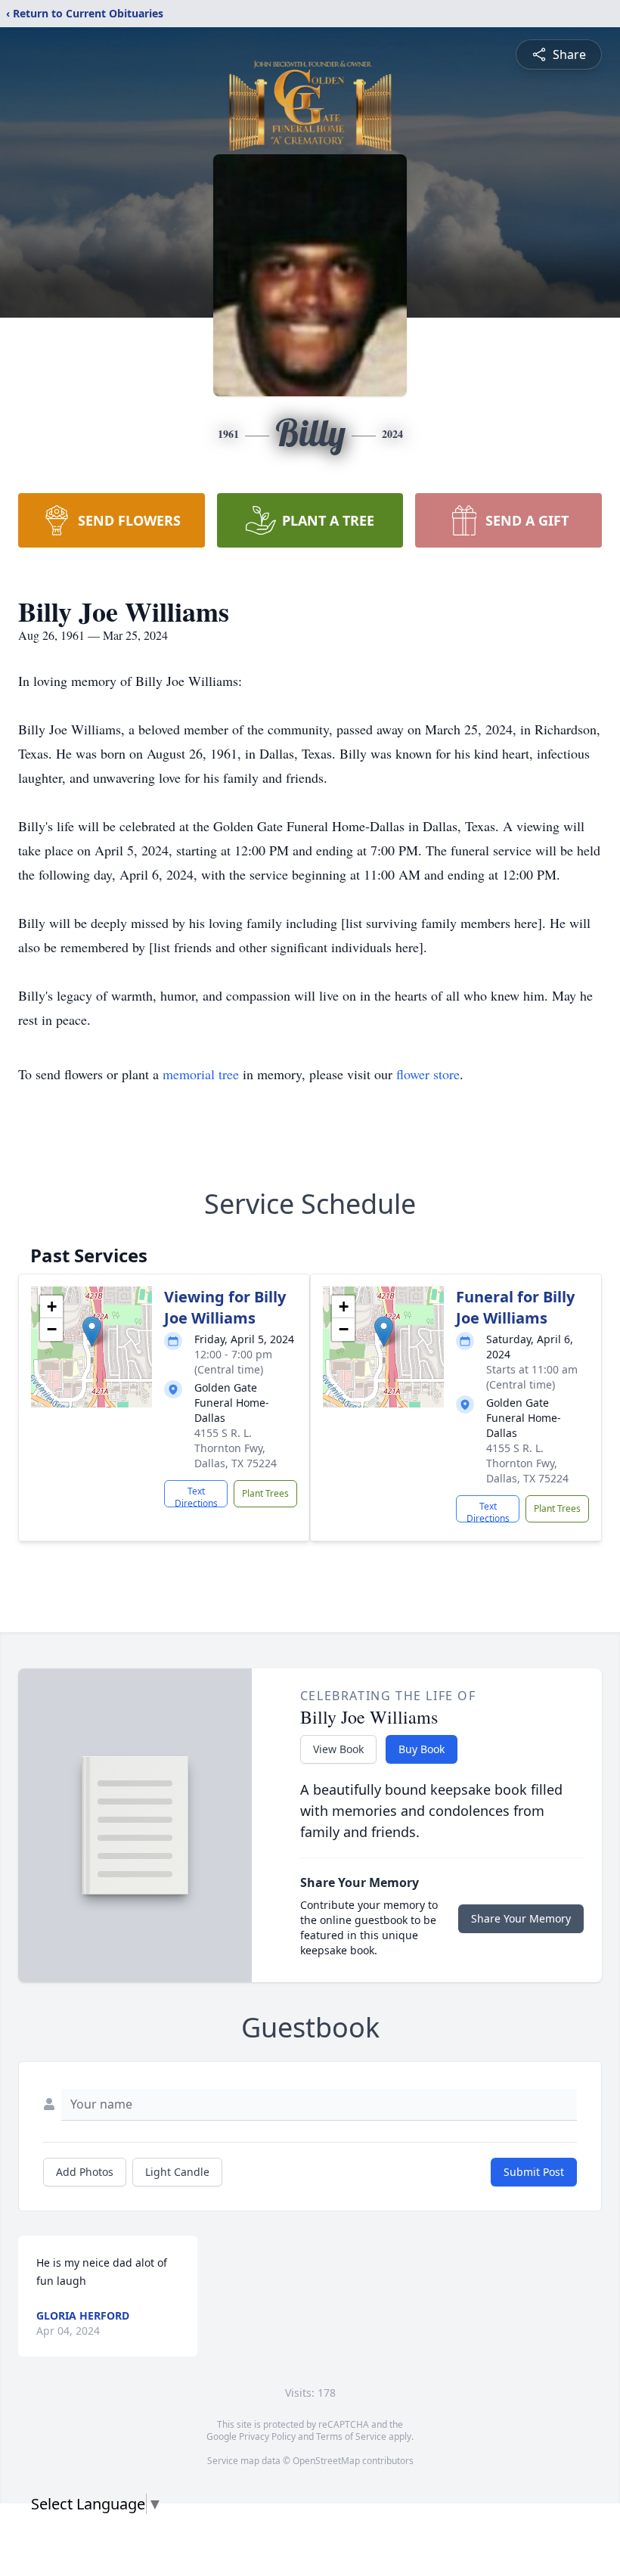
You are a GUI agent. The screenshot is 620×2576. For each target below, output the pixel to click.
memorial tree (201, 1074)
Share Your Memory (521, 1918)
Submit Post (534, 2172)
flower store (428, 1074)
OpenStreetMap (326, 2461)
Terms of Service (351, 2436)
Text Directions (196, 1496)
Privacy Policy (267, 2436)
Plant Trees (265, 1493)
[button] (92, 1331)
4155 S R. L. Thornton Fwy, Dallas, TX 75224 (236, 1448)
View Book (338, 1749)
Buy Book (422, 1749)
